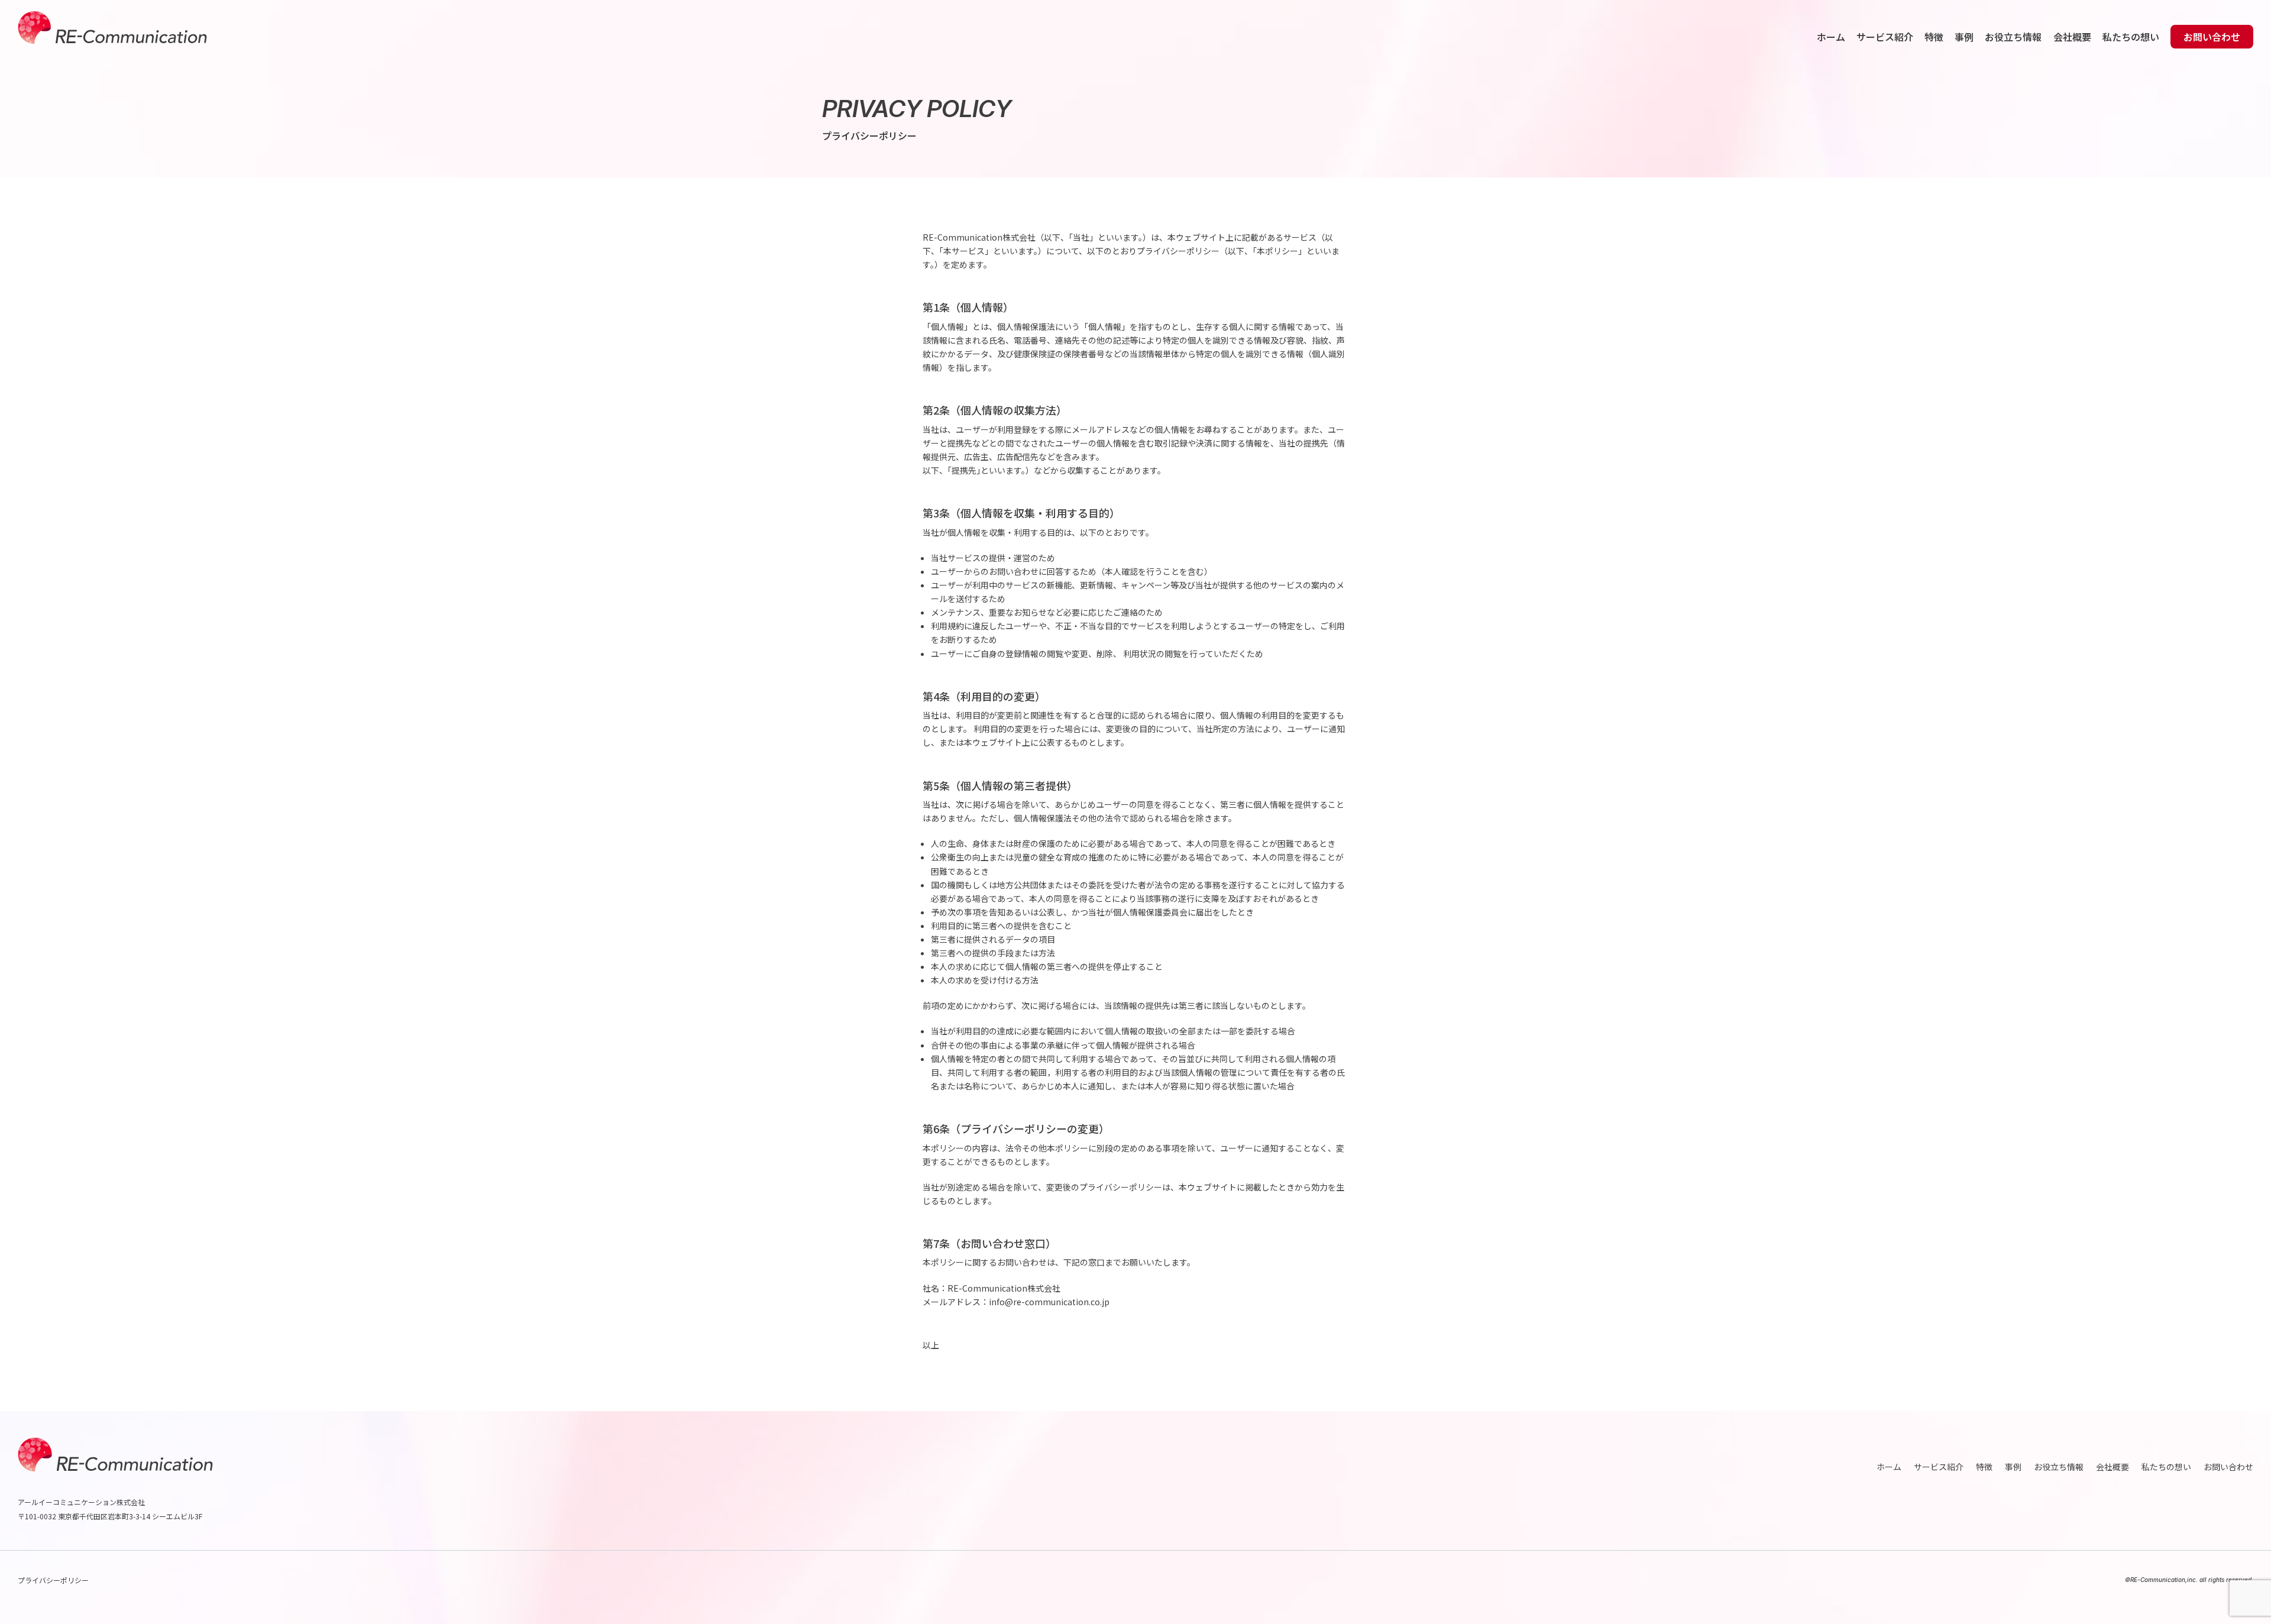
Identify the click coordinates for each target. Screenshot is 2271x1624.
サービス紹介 (1885, 37)
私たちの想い (2131, 37)
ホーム (1831, 37)
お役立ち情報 (2013, 37)
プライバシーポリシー (53, 1580)
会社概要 (2072, 37)
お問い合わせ (2212, 37)
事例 (1964, 37)
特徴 (1934, 37)
